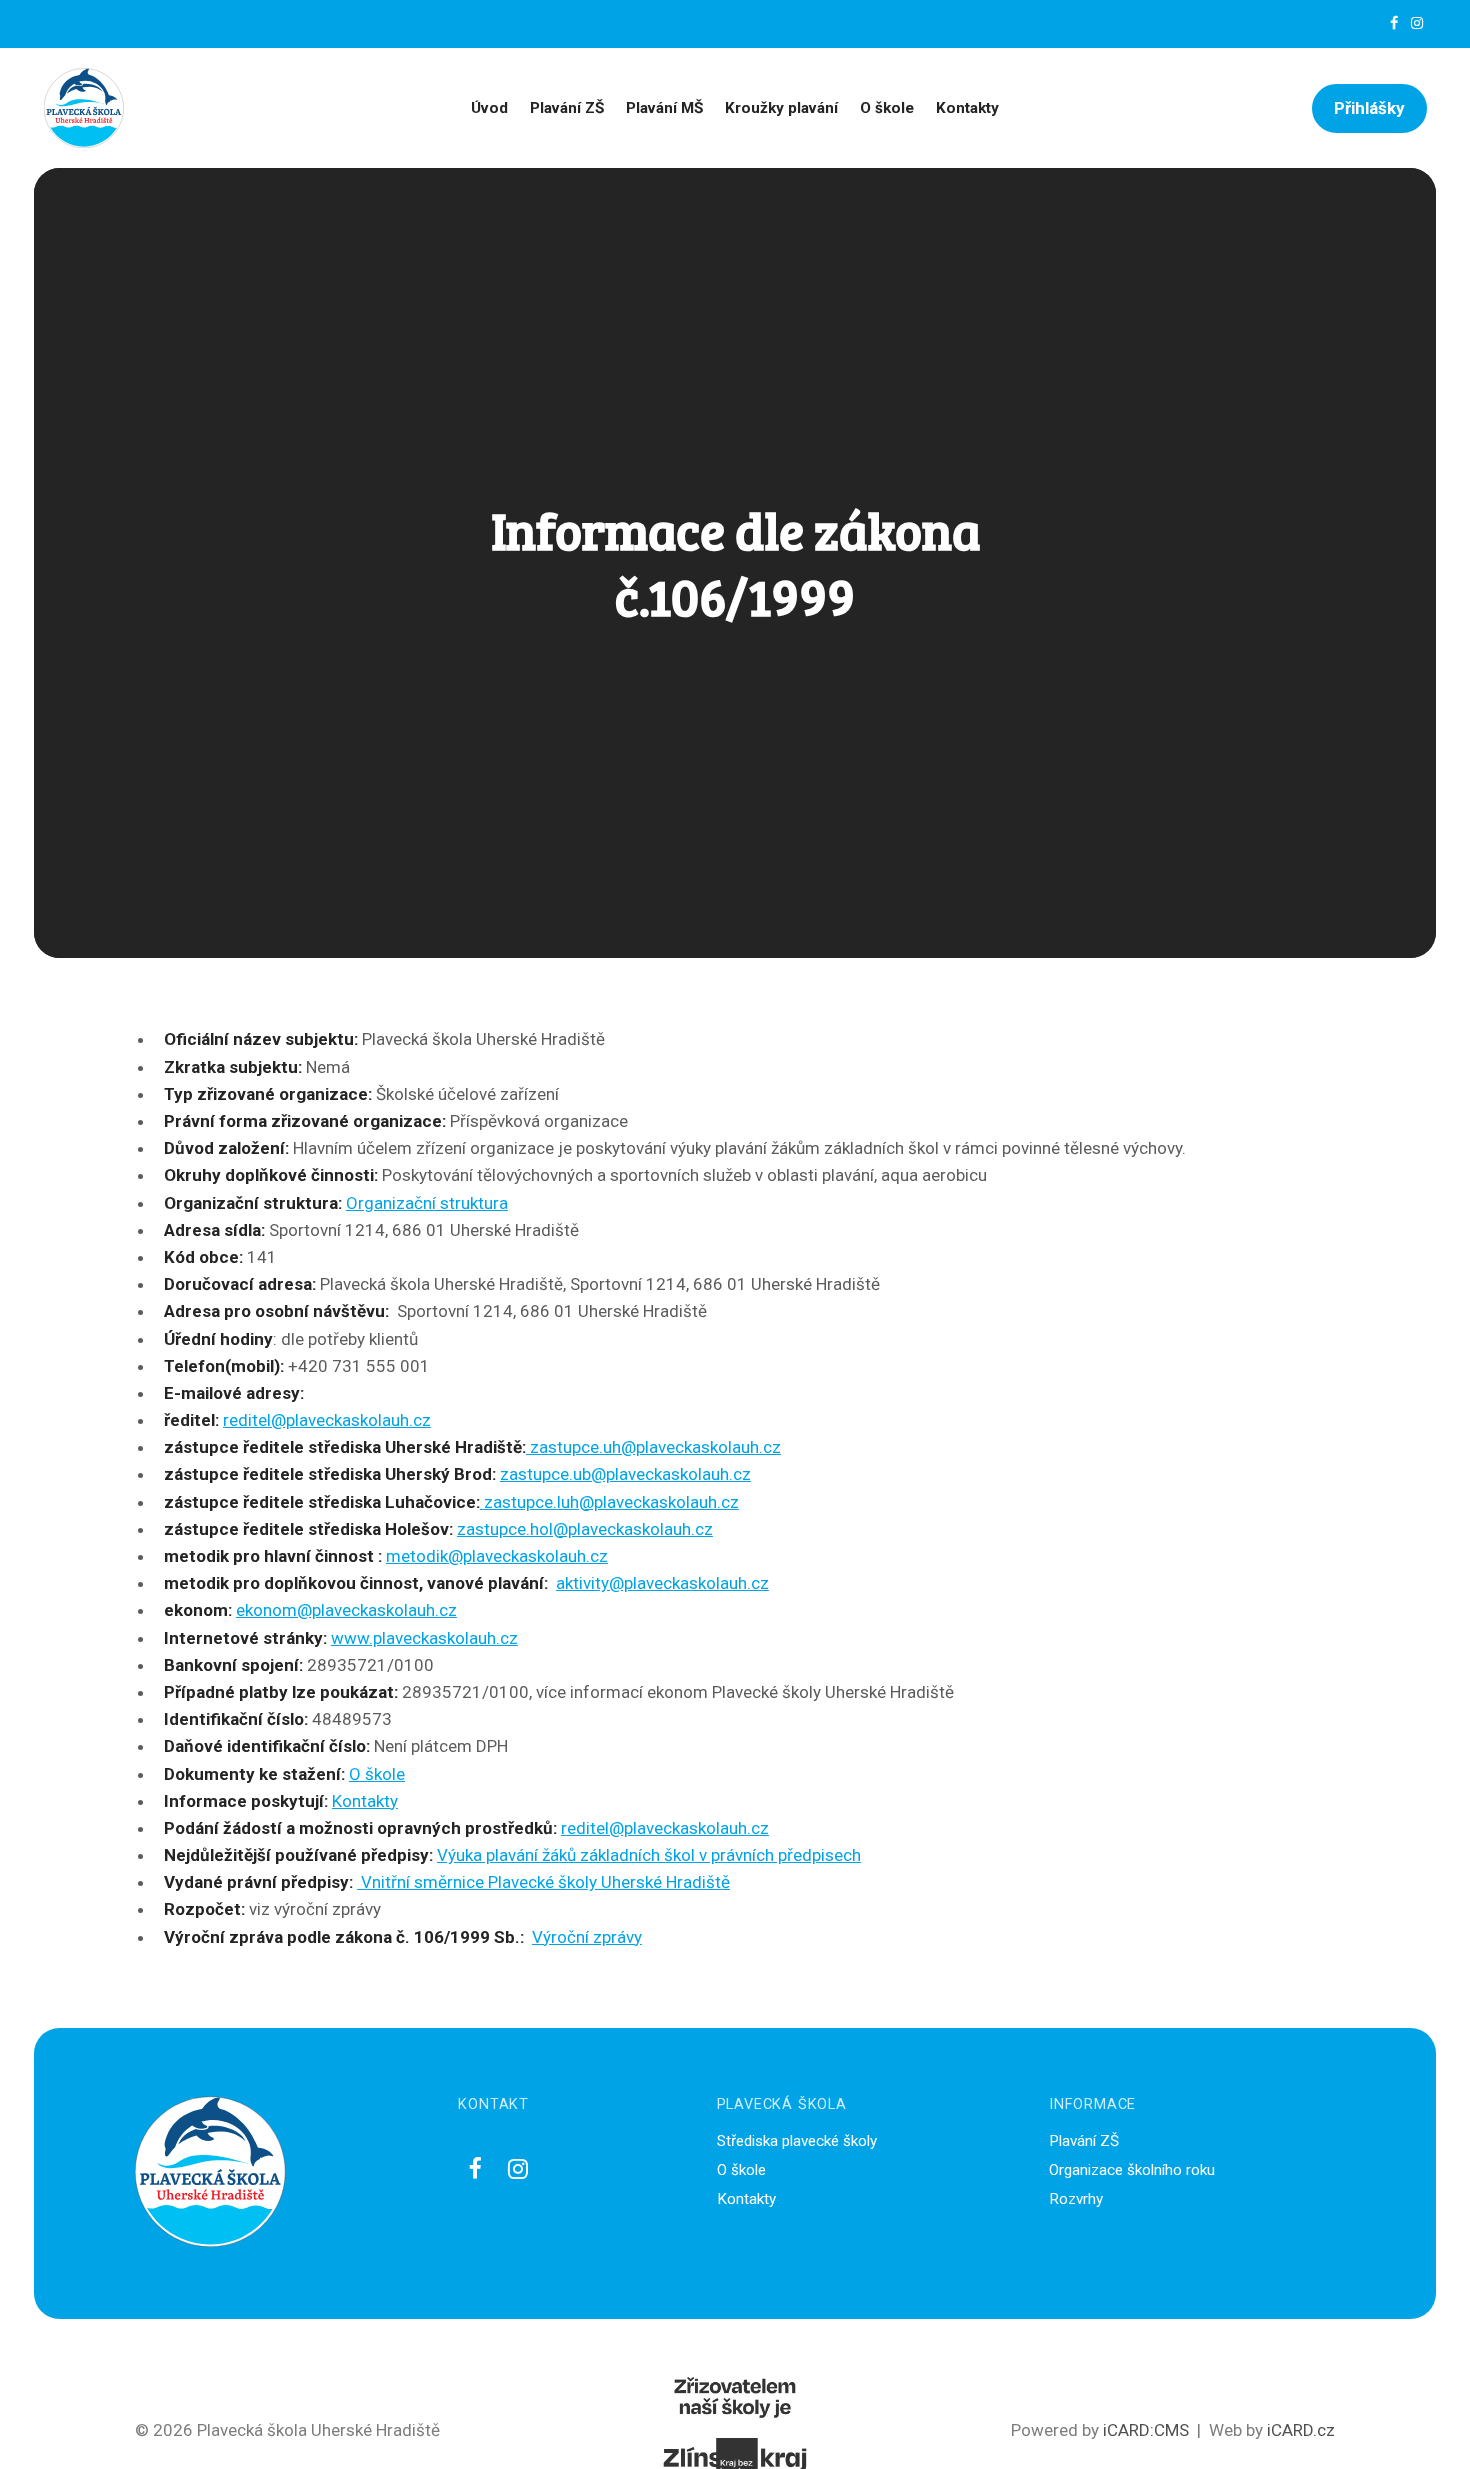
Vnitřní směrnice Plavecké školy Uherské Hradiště (543, 1882)
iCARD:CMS (1146, 2430)
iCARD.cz (1301, 2430)
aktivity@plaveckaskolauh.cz (662, 1583)
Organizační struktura (427, 1203)
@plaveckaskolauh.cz (671, 1474)
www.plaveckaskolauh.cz (424, 1638)
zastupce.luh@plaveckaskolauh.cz (609, 1502)
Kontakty (365, 1801)
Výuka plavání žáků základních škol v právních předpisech (649, 1855)
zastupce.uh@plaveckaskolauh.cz (653, 1447)
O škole (377, 1774)
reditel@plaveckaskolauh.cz (327, 1420)
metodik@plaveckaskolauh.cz (497, 1556)
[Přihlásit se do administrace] (1450, 2449)
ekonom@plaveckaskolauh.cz (346, 1610)
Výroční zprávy (587, 1937)
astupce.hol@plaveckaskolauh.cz (589, 1529)
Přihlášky (1369, 108)
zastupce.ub (545, 1474)
